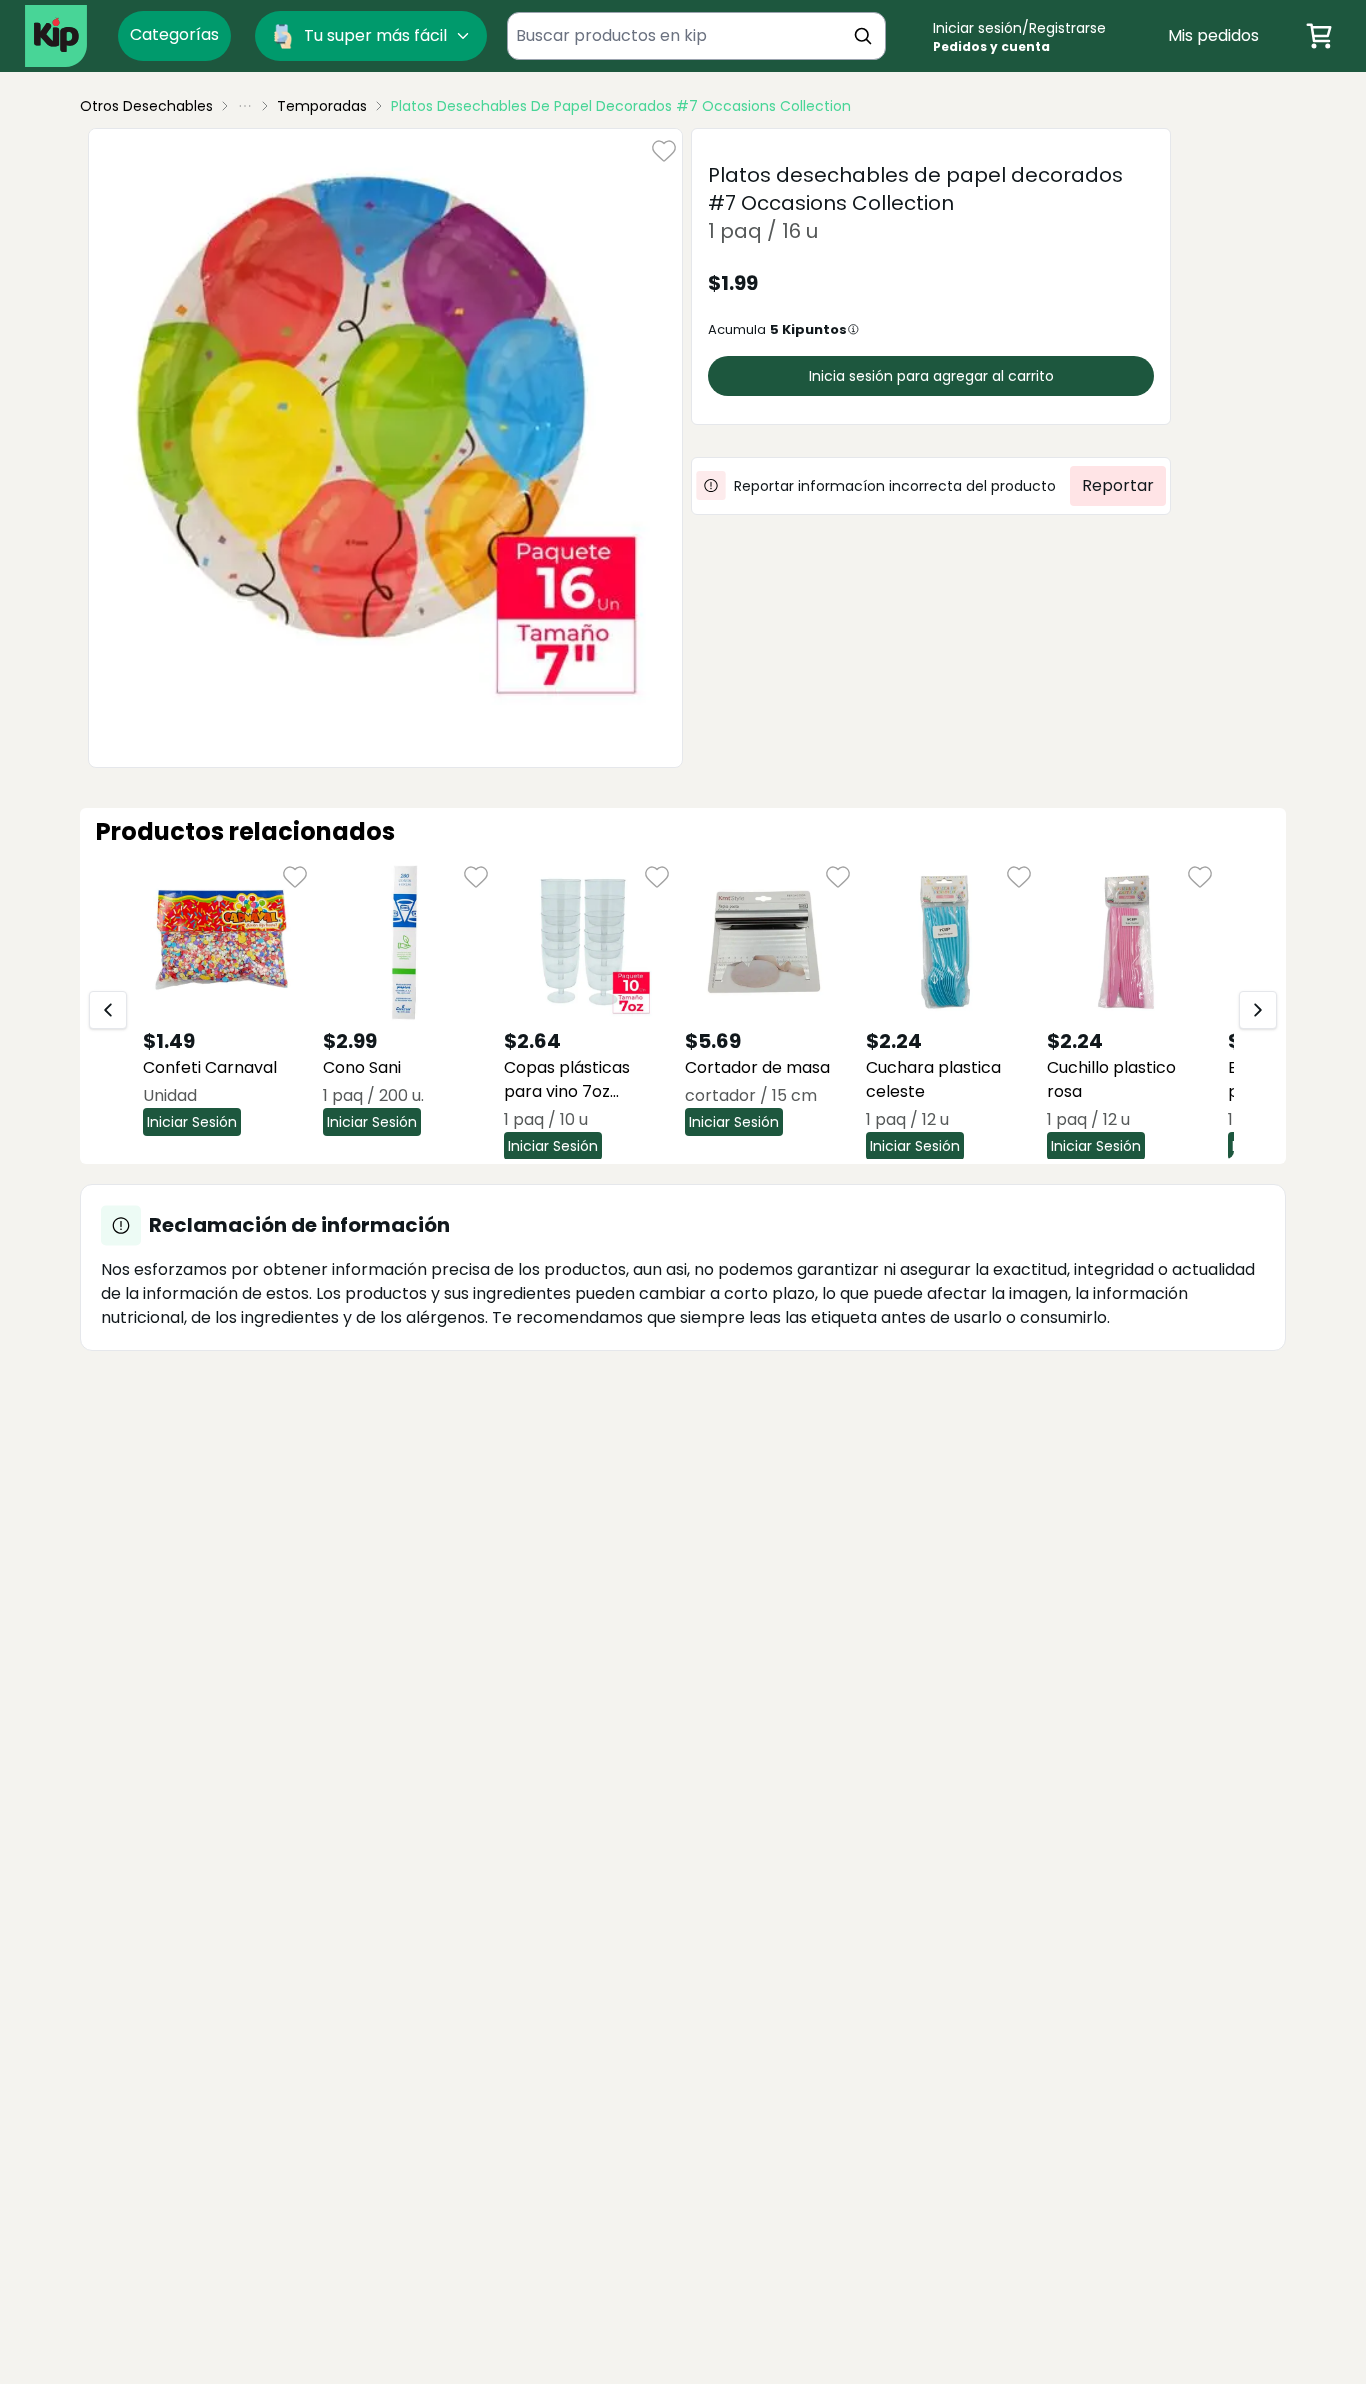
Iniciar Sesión (192, 1122)
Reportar (1118, 485)
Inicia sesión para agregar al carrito (931, 376)
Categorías (174, 34)
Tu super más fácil (375, 35)
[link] (621, 106)
